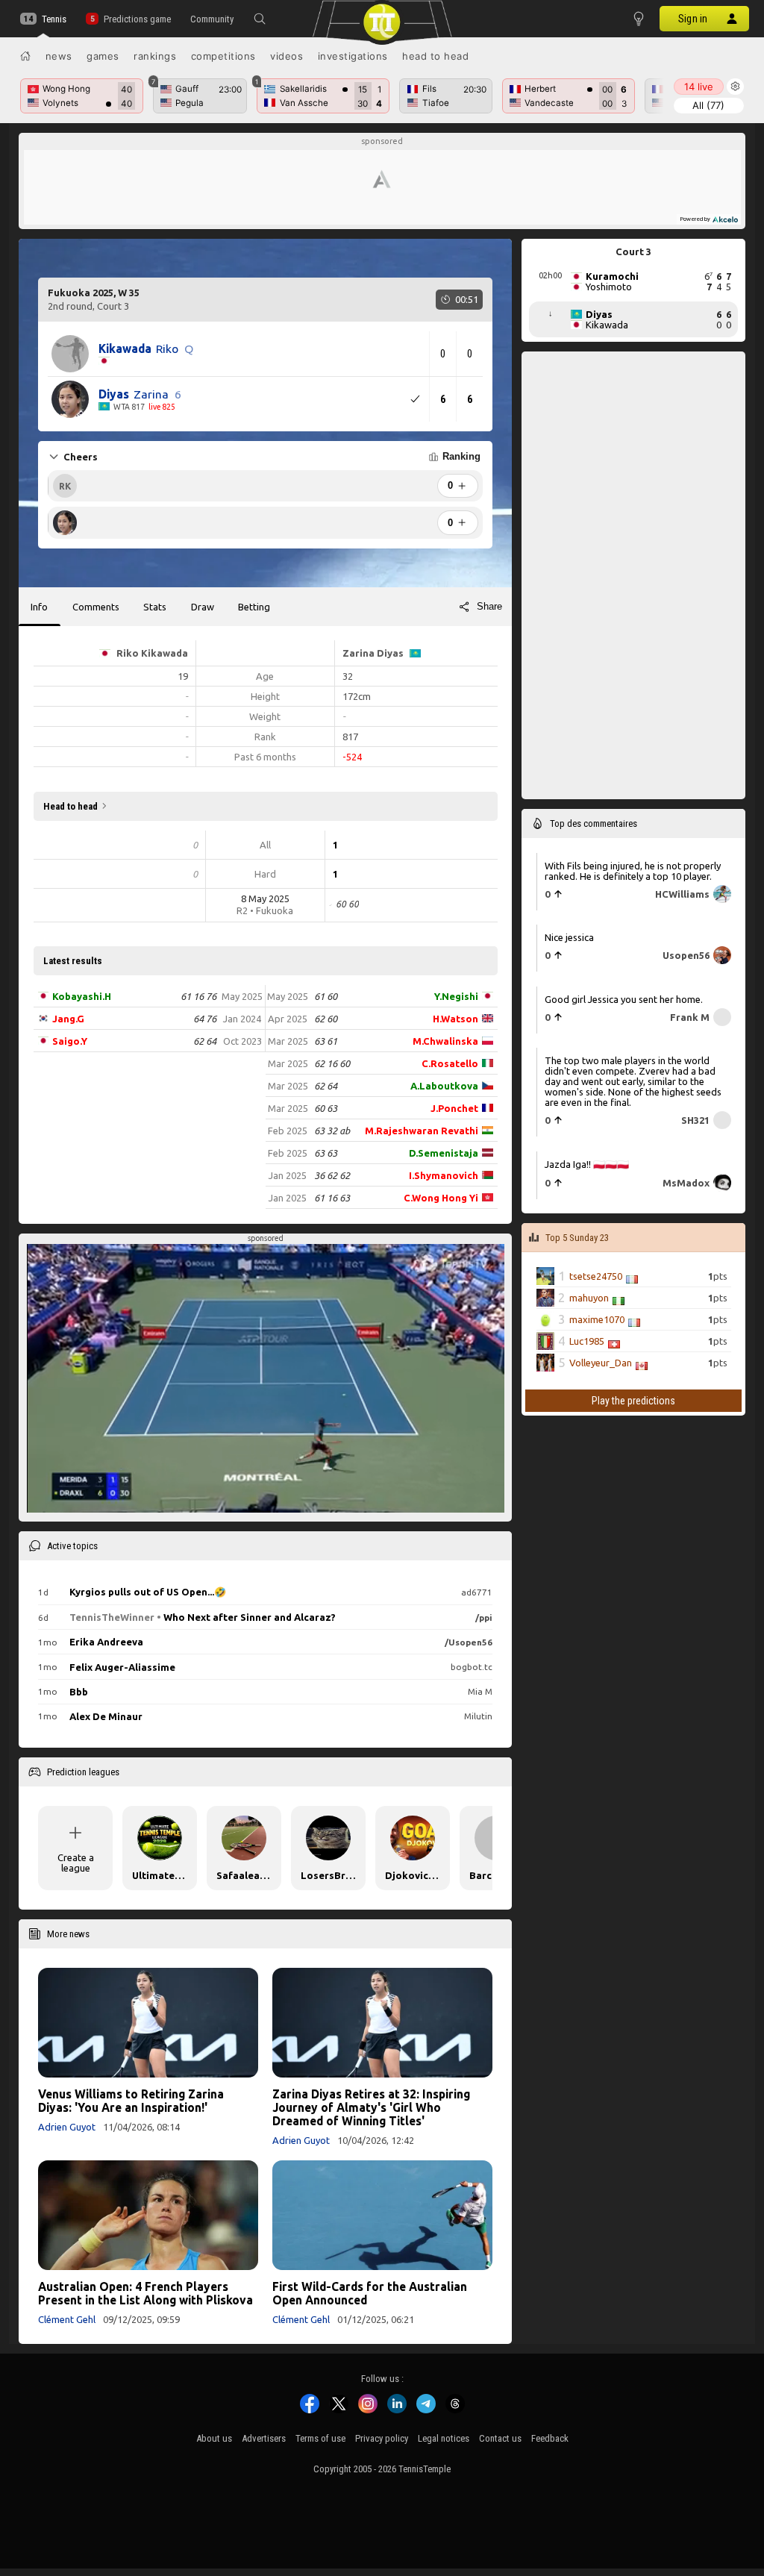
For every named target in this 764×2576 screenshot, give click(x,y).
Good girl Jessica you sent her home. (624, 999)
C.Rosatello (450, 1063)
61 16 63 (332, 1198)
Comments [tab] (96, 607)
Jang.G (68, 1019)
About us (214, 2438)
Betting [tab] (254, 607)
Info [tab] (39, 607)
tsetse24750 (596, 1276)
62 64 (205, 1041)
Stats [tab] (155, 607)
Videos (286, 56)
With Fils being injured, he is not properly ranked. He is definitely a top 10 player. (633, 871)
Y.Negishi (456, 996)
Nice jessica (569, 937)
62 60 (326, 1019)
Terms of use (320, 2438)
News (59, 56)
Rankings (155, 56)
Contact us (500, 2438)
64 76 (205, 1019)
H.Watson (455, 1019)
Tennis (54, 19)
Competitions (223, 56)
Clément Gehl (67, 2319)
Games (103, 56)
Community (212, 19)
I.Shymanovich (444, 1175)
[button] (260, 19)
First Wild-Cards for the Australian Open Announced (370, 2293)
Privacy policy (382, 2438)
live (699, 87)
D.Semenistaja (444, 1153)
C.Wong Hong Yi (441, 1198)
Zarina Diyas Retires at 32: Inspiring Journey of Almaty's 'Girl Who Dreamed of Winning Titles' (371, 2107)
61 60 (326, 996)
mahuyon (589, 1298)
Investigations (353, 56)
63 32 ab (332, 1131)
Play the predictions (633, 1401)
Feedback (550, 2438)
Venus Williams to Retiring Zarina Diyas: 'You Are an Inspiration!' (131, 2101)
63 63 (326, 1153)
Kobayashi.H (82, 996)
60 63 (326, 1108)
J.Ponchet (454, 1108)
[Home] (25, 56)
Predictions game (137, 19)
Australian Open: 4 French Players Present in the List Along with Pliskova (145, 2293)
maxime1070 (597, 1319)
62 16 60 (332, 1063)
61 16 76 (198, 996)
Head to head (435, 56)
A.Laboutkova (444, 1086)
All (708, 105)
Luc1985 (587, 1341)
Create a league (76, 1863)
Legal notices (444, 2438)
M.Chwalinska (445, 1041)
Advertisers (264, 2438)
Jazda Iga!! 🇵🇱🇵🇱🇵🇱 (587, 1164)
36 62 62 (332, 1175)
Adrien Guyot (67, 2127)
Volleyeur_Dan (601, 1363)
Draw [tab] (203, 607)
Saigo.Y (70, 1041)
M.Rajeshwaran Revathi (422, 1131)
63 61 (326, 1041)
